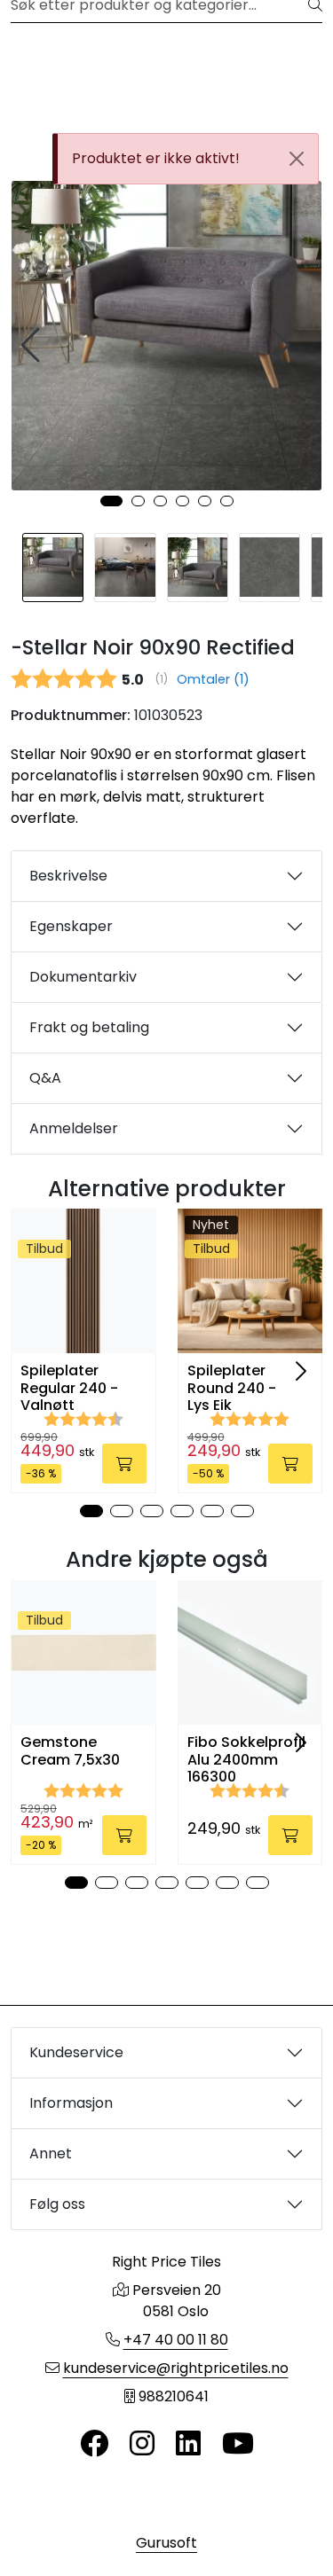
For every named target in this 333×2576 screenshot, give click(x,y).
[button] (111, 501)
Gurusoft (166, 2543)
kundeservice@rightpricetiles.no (176, 2368)
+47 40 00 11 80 (176, 2340)
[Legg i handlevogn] (124, 1464)
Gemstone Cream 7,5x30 (70, 1750)
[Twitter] (94, 2444)
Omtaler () (213, 679)
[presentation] (33, 345)
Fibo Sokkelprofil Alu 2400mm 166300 (246, 1759)
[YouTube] (238, 2444)
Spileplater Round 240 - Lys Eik (232, 1388)
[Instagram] (142, 2444)
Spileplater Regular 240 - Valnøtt (69, 1388)
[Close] (297, 159)
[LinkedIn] (188, 2444)
